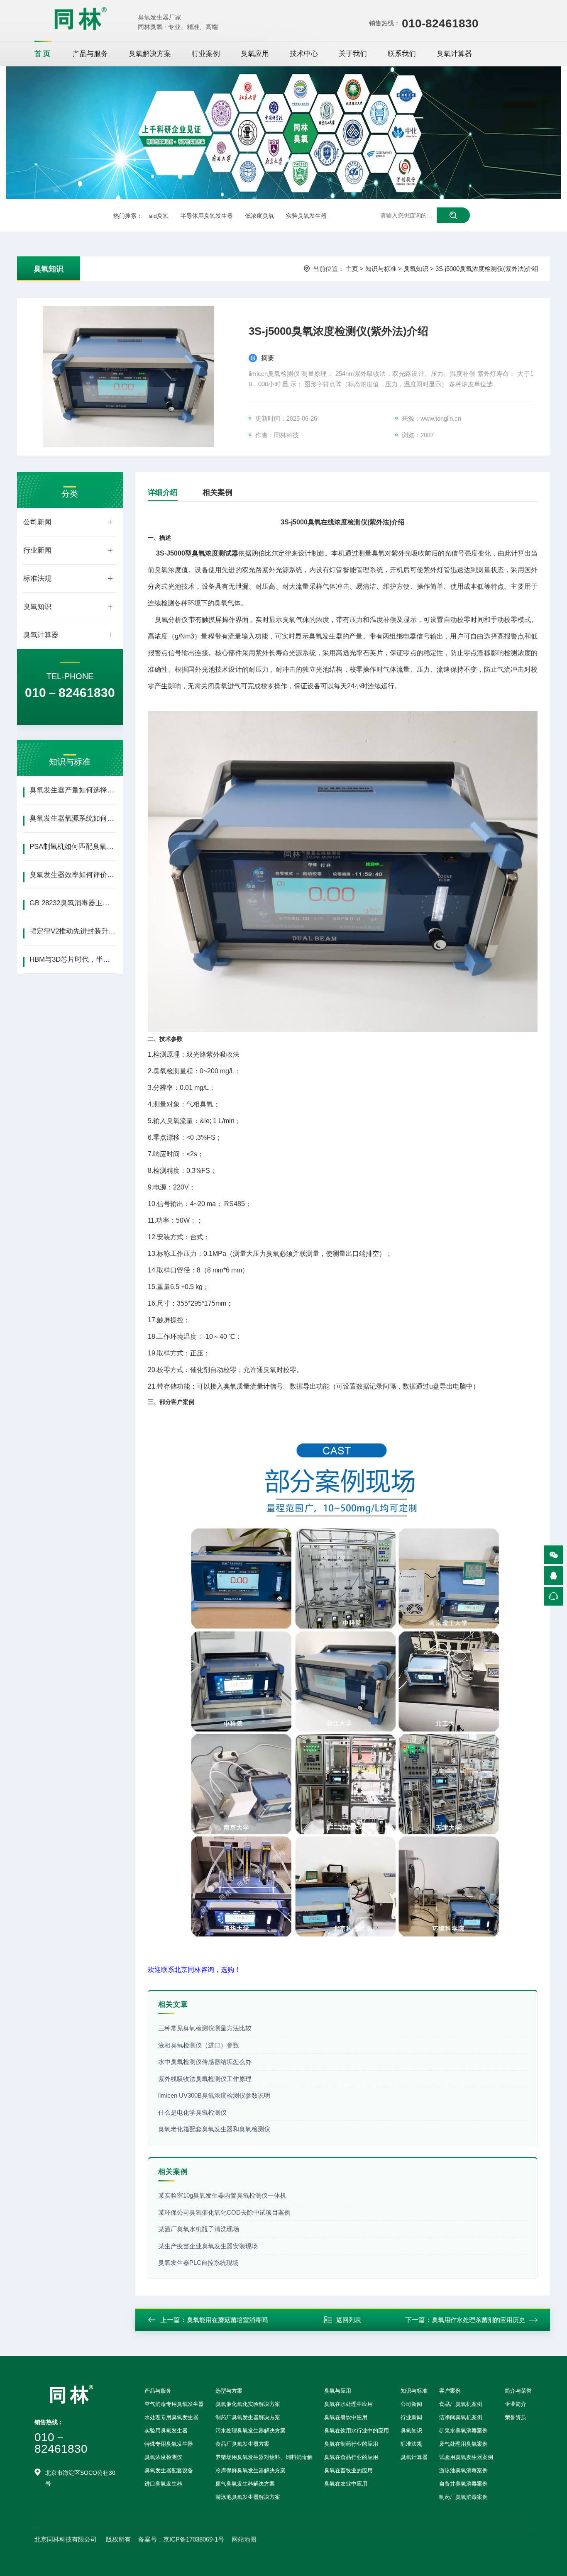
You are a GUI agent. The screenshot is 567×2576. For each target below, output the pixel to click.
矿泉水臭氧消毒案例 (463, 2431)
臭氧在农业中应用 (346, 2484)
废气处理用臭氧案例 (463, 2444)
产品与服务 (90, 54)
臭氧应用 (255, 54)
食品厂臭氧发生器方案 (242, 2444)
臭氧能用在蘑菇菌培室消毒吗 (227, 2320)
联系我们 (402, 54)
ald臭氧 (159, 216)
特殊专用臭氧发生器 (169, 2444)
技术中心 (304, 54)
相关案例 (218, 492)
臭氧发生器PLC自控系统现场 (198, 2263)
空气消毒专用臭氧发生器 (174, 2404)
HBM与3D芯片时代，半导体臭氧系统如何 (73, 959)
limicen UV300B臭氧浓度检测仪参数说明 (214, 2095)
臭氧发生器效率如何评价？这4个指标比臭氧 (73, 875)
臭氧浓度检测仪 (163, 2457)
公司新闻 (37, 522)
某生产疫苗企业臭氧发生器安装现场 (208, 2246)
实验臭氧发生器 (306, 216)
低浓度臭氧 (259, 216)
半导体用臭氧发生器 (207, 216)
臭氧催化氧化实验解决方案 (248, 2404)
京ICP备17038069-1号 (194, 2539)
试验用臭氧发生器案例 (466, 2457)
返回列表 (349, 2320)
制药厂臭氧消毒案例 (463, 2497)
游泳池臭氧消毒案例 (463, 2470)
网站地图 (244, 2539)
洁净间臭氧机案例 (461, 2417)
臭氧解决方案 (150, 54)
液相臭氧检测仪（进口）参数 (199, 2045)
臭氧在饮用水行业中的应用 (357, 2431)
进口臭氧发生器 (163, 2484)
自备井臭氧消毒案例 (463, 2484)
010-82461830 (440, 23)
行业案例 (206, 54)
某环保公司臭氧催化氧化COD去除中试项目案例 (224, 2212)
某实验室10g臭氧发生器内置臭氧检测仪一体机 (222, 2195)
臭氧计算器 (454, 54)
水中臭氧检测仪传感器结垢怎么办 (205, 2062)
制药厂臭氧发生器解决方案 (248, 2417)
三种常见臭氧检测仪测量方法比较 (205, 2028)
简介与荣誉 (518, 2391)
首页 (43, 54)
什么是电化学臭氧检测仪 (192, 2112)
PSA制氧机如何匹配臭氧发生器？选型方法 (73, 847)
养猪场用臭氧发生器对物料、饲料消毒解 (264, 2457)
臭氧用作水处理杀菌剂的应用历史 (478, 2320)
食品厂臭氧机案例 (461, 2404)
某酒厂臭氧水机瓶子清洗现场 (199, 2229)
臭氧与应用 (338, 2391)
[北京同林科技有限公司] (81, 18)
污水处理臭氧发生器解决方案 (251, 2431)
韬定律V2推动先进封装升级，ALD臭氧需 (73, 931)
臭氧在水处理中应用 (348, 2404)
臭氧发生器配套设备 (169, 2470)
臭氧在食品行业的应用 (351, 2457)
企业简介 (516, 2404)
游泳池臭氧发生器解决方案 (248, 2497)
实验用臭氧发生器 (166, 2431)
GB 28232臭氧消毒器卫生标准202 (73, 903)
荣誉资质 (516, 2417)
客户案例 (450, 2391)
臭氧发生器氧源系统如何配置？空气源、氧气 (73, 818)
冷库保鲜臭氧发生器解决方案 (251, 2470)
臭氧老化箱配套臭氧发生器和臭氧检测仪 (214, 2129)
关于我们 (353, 54)
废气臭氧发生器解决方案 (245, 2484)
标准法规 (37, 579)
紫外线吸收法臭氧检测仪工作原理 (205, 2079)
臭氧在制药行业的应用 (351, 2444)
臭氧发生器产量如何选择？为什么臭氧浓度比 (73, 790)
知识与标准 (381, 269)
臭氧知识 (49, 269)
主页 (352, 269)
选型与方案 (229, 2391)
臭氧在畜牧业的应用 (348, 2470)
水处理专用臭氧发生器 (171, 2417)
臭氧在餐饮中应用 (346, 2417)
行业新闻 (37, 550)
